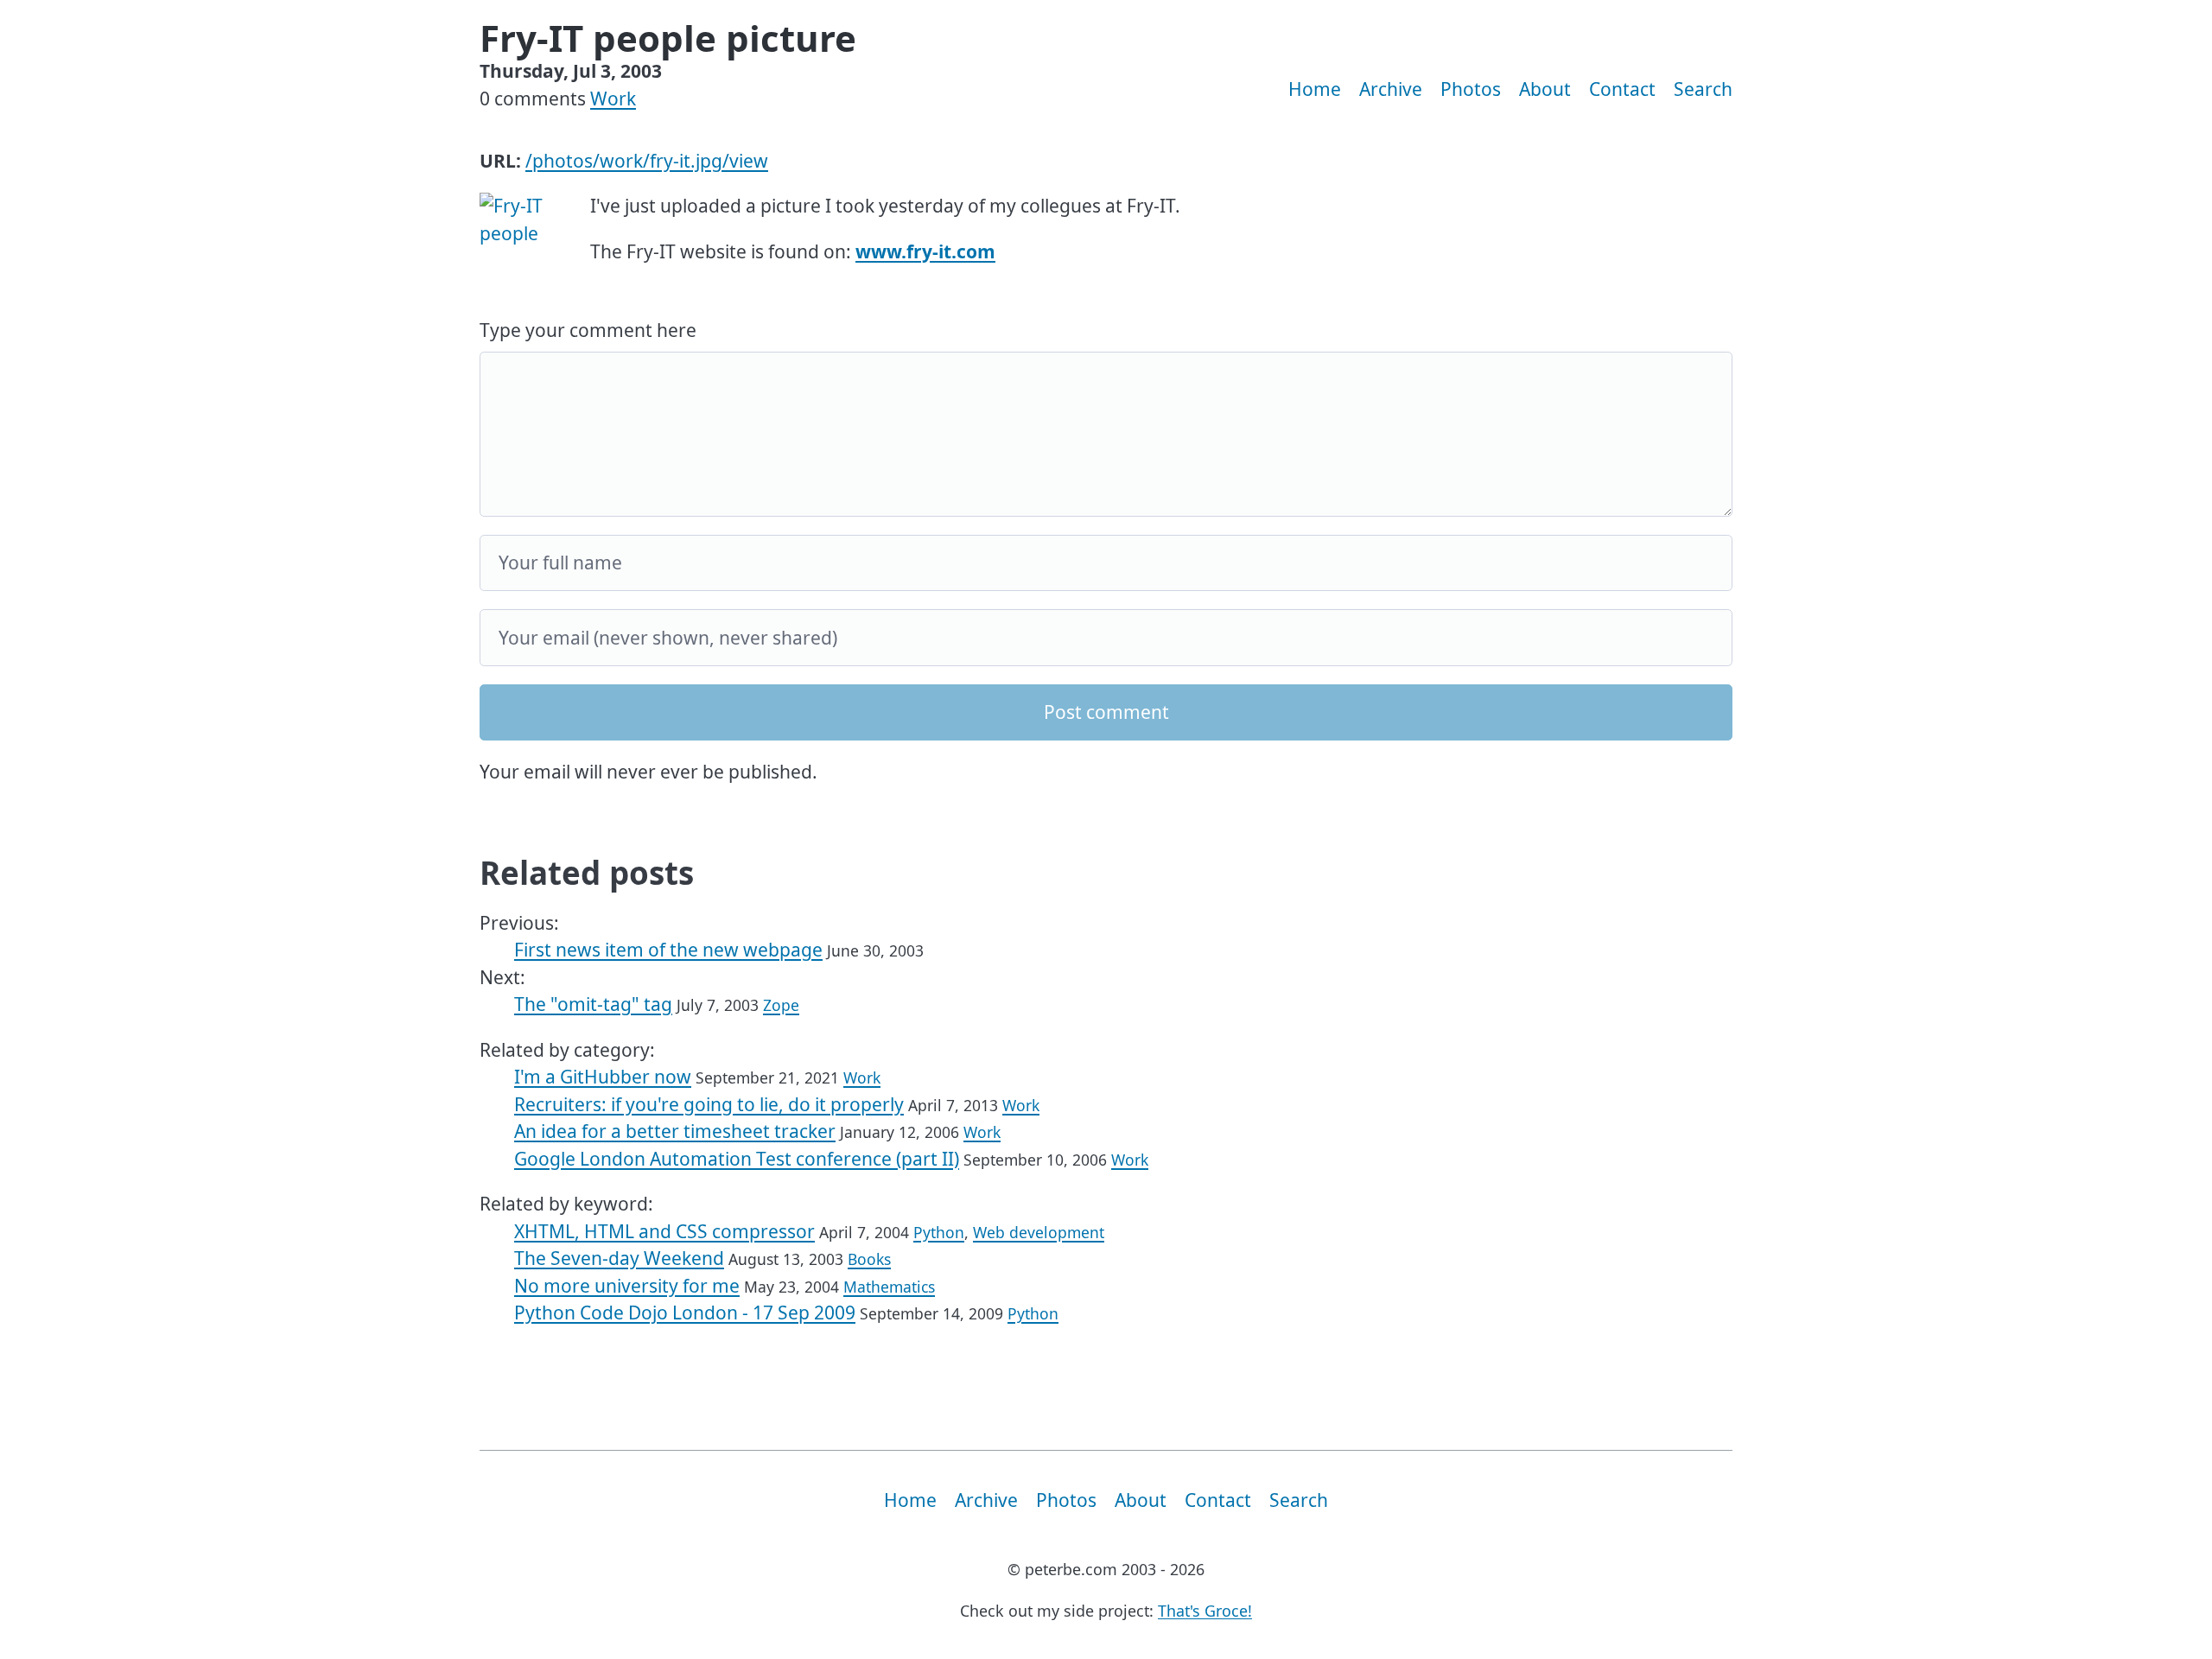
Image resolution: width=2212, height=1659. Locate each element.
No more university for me (627, 1286)
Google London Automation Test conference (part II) (737, 1159)
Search (1703, 89)
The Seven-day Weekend (619, 1258)
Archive (1391, 89)
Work (613, 99)
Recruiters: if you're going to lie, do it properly (709, 1104)
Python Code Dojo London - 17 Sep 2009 (685, 1313)
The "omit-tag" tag (593, 1004)
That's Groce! (1205, 1611)
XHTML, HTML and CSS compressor (664, 1231)
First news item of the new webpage (668, 950)
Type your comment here (588, 330)
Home (1315, 89)
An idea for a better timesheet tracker (675, 1131)
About (1545, 89)
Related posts (587, 873)
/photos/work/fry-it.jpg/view (647, 161)
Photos (1471, 89)
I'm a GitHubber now (603, 1077)
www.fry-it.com (925, 251)
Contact (1622, 89)
